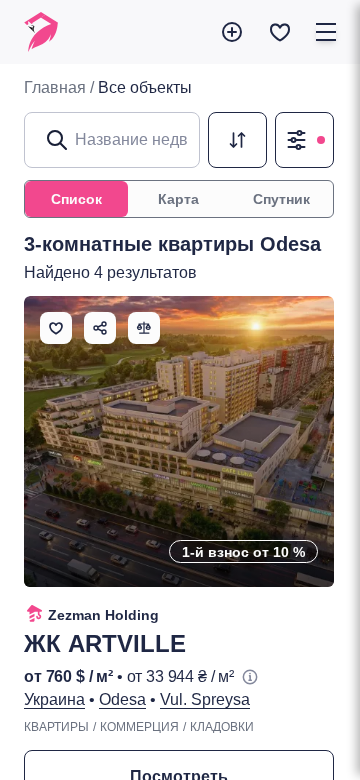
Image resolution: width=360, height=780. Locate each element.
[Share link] (100, 328)
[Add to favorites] (56, 328)
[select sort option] (237, 140)
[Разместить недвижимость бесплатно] (232, 32)
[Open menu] (326, 32)
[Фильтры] (304, 140)
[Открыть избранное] (280, 32)
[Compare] (144, 328)
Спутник (281, 199)
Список (76, 199)
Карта (178, 199)
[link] (145, 88)
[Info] (250, 677)
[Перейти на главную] (41, 32)
